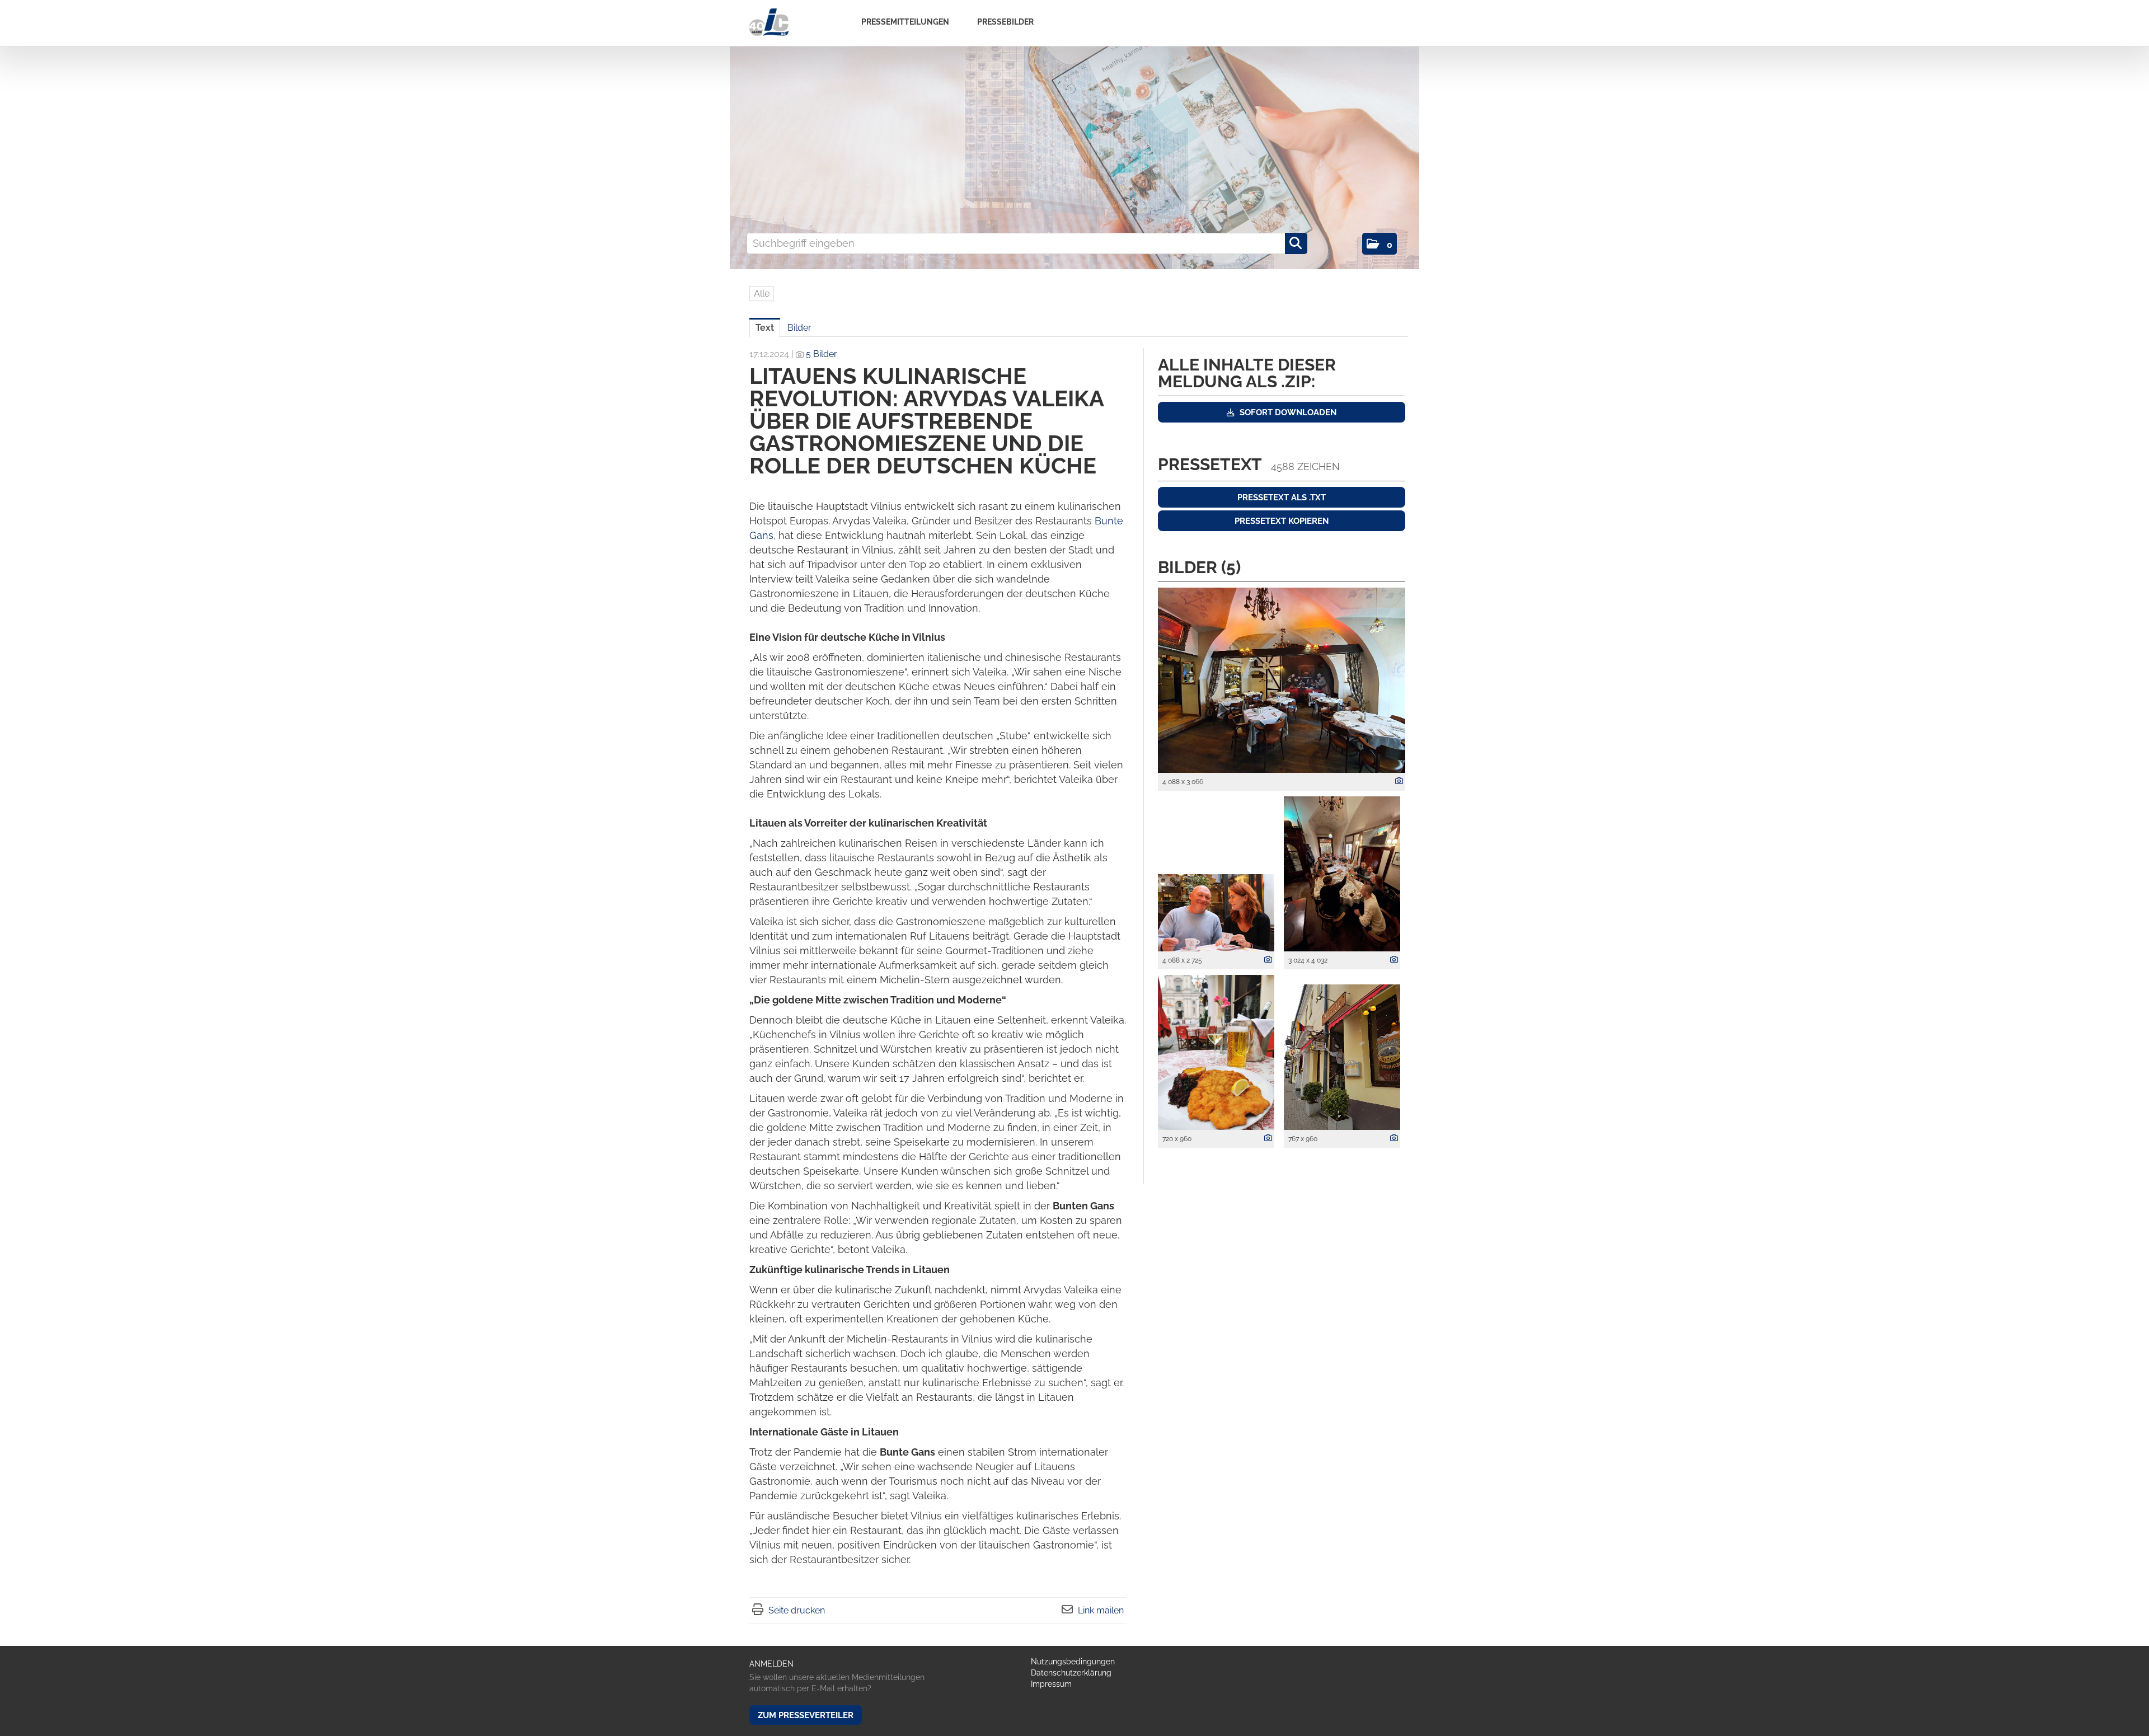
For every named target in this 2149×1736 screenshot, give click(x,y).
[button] (1380, 244)
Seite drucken (797, 1610)
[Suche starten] (1296, 243)
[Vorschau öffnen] (1282, 680)
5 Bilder (822, 354)
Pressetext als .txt (1282, 498)
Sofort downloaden (1287, 412)
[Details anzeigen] (1396, 781)
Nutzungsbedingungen (1073, 1662)
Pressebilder (1005, 22)
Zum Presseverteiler (806, 1715)
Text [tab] (765, 328)
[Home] (769, 23)
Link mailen (1101, 1610)
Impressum (1051, 1684)
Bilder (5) (1199, 567)
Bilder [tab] (799, 328)
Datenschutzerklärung (1071, 1673)
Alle (762, 294)
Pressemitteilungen (905, 22)
